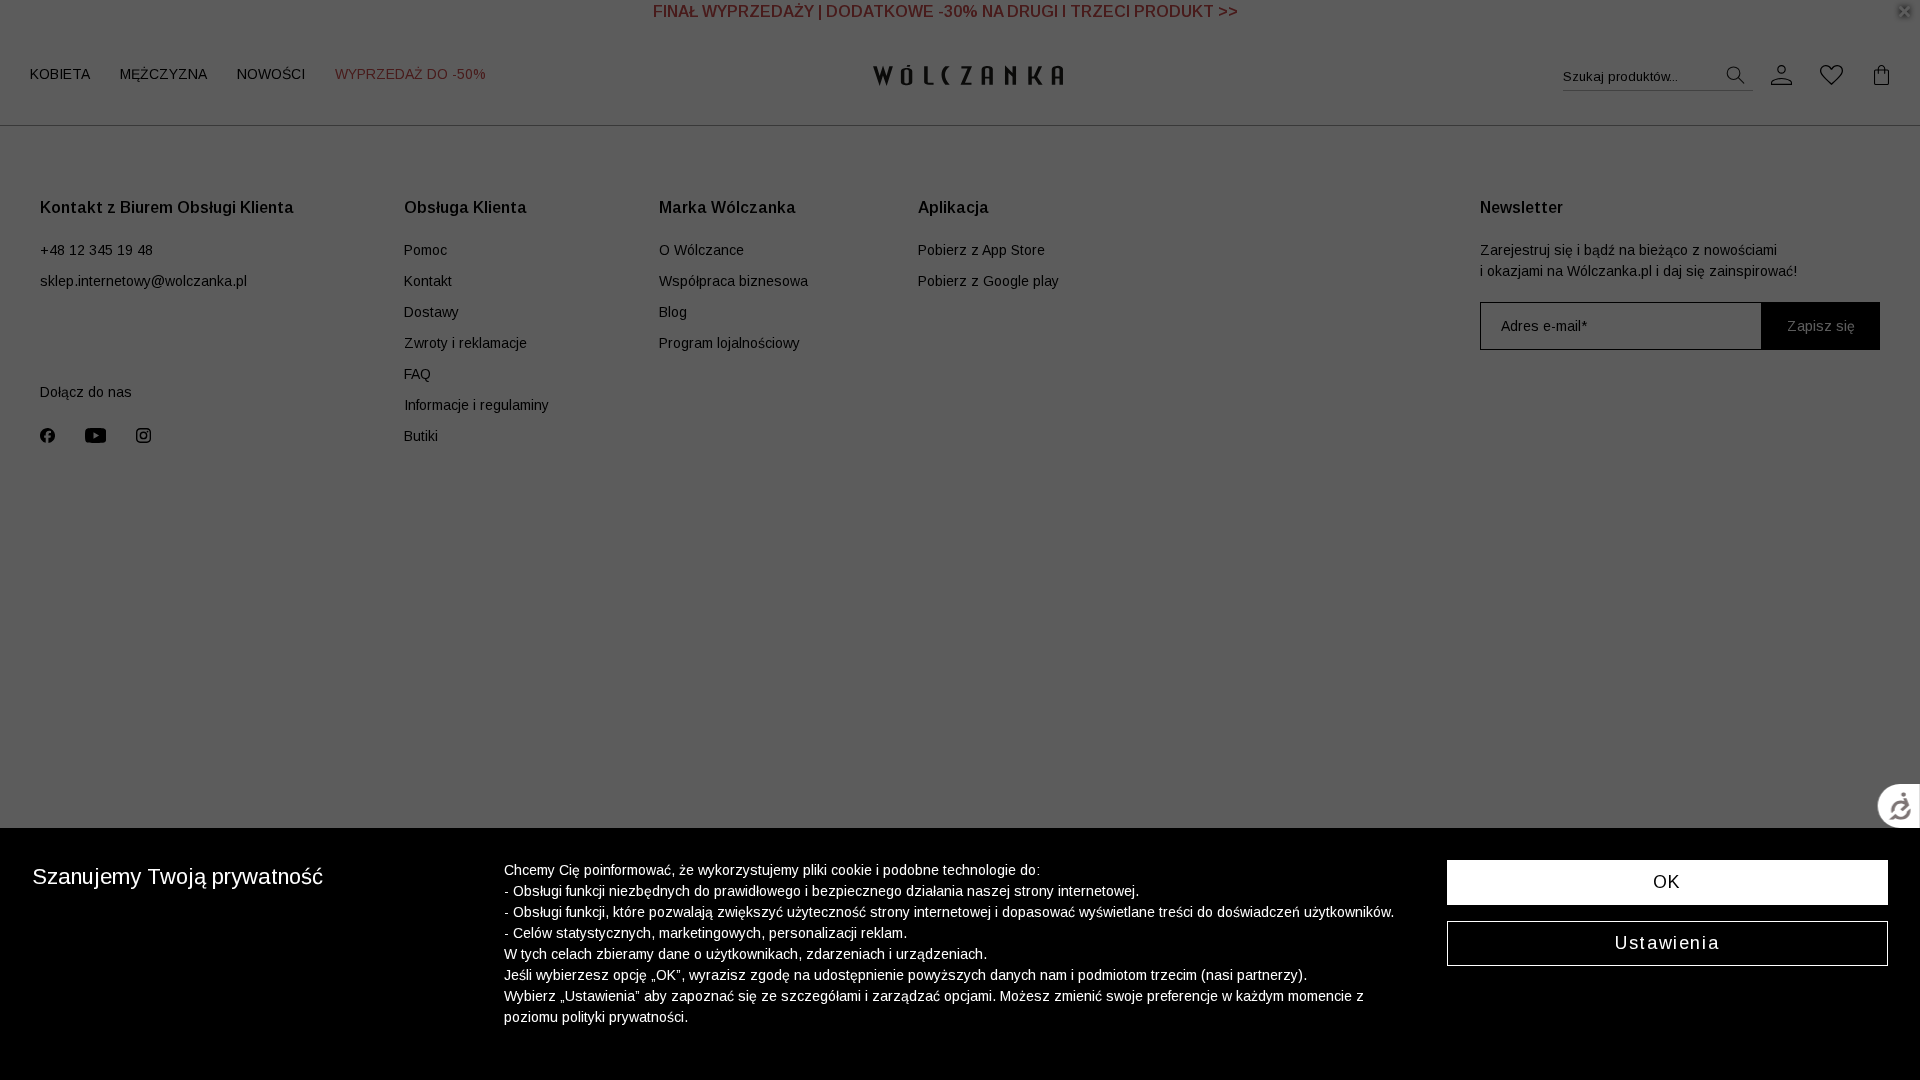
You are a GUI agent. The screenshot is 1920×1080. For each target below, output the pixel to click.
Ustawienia (1667, 943)
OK (1667, 882)
